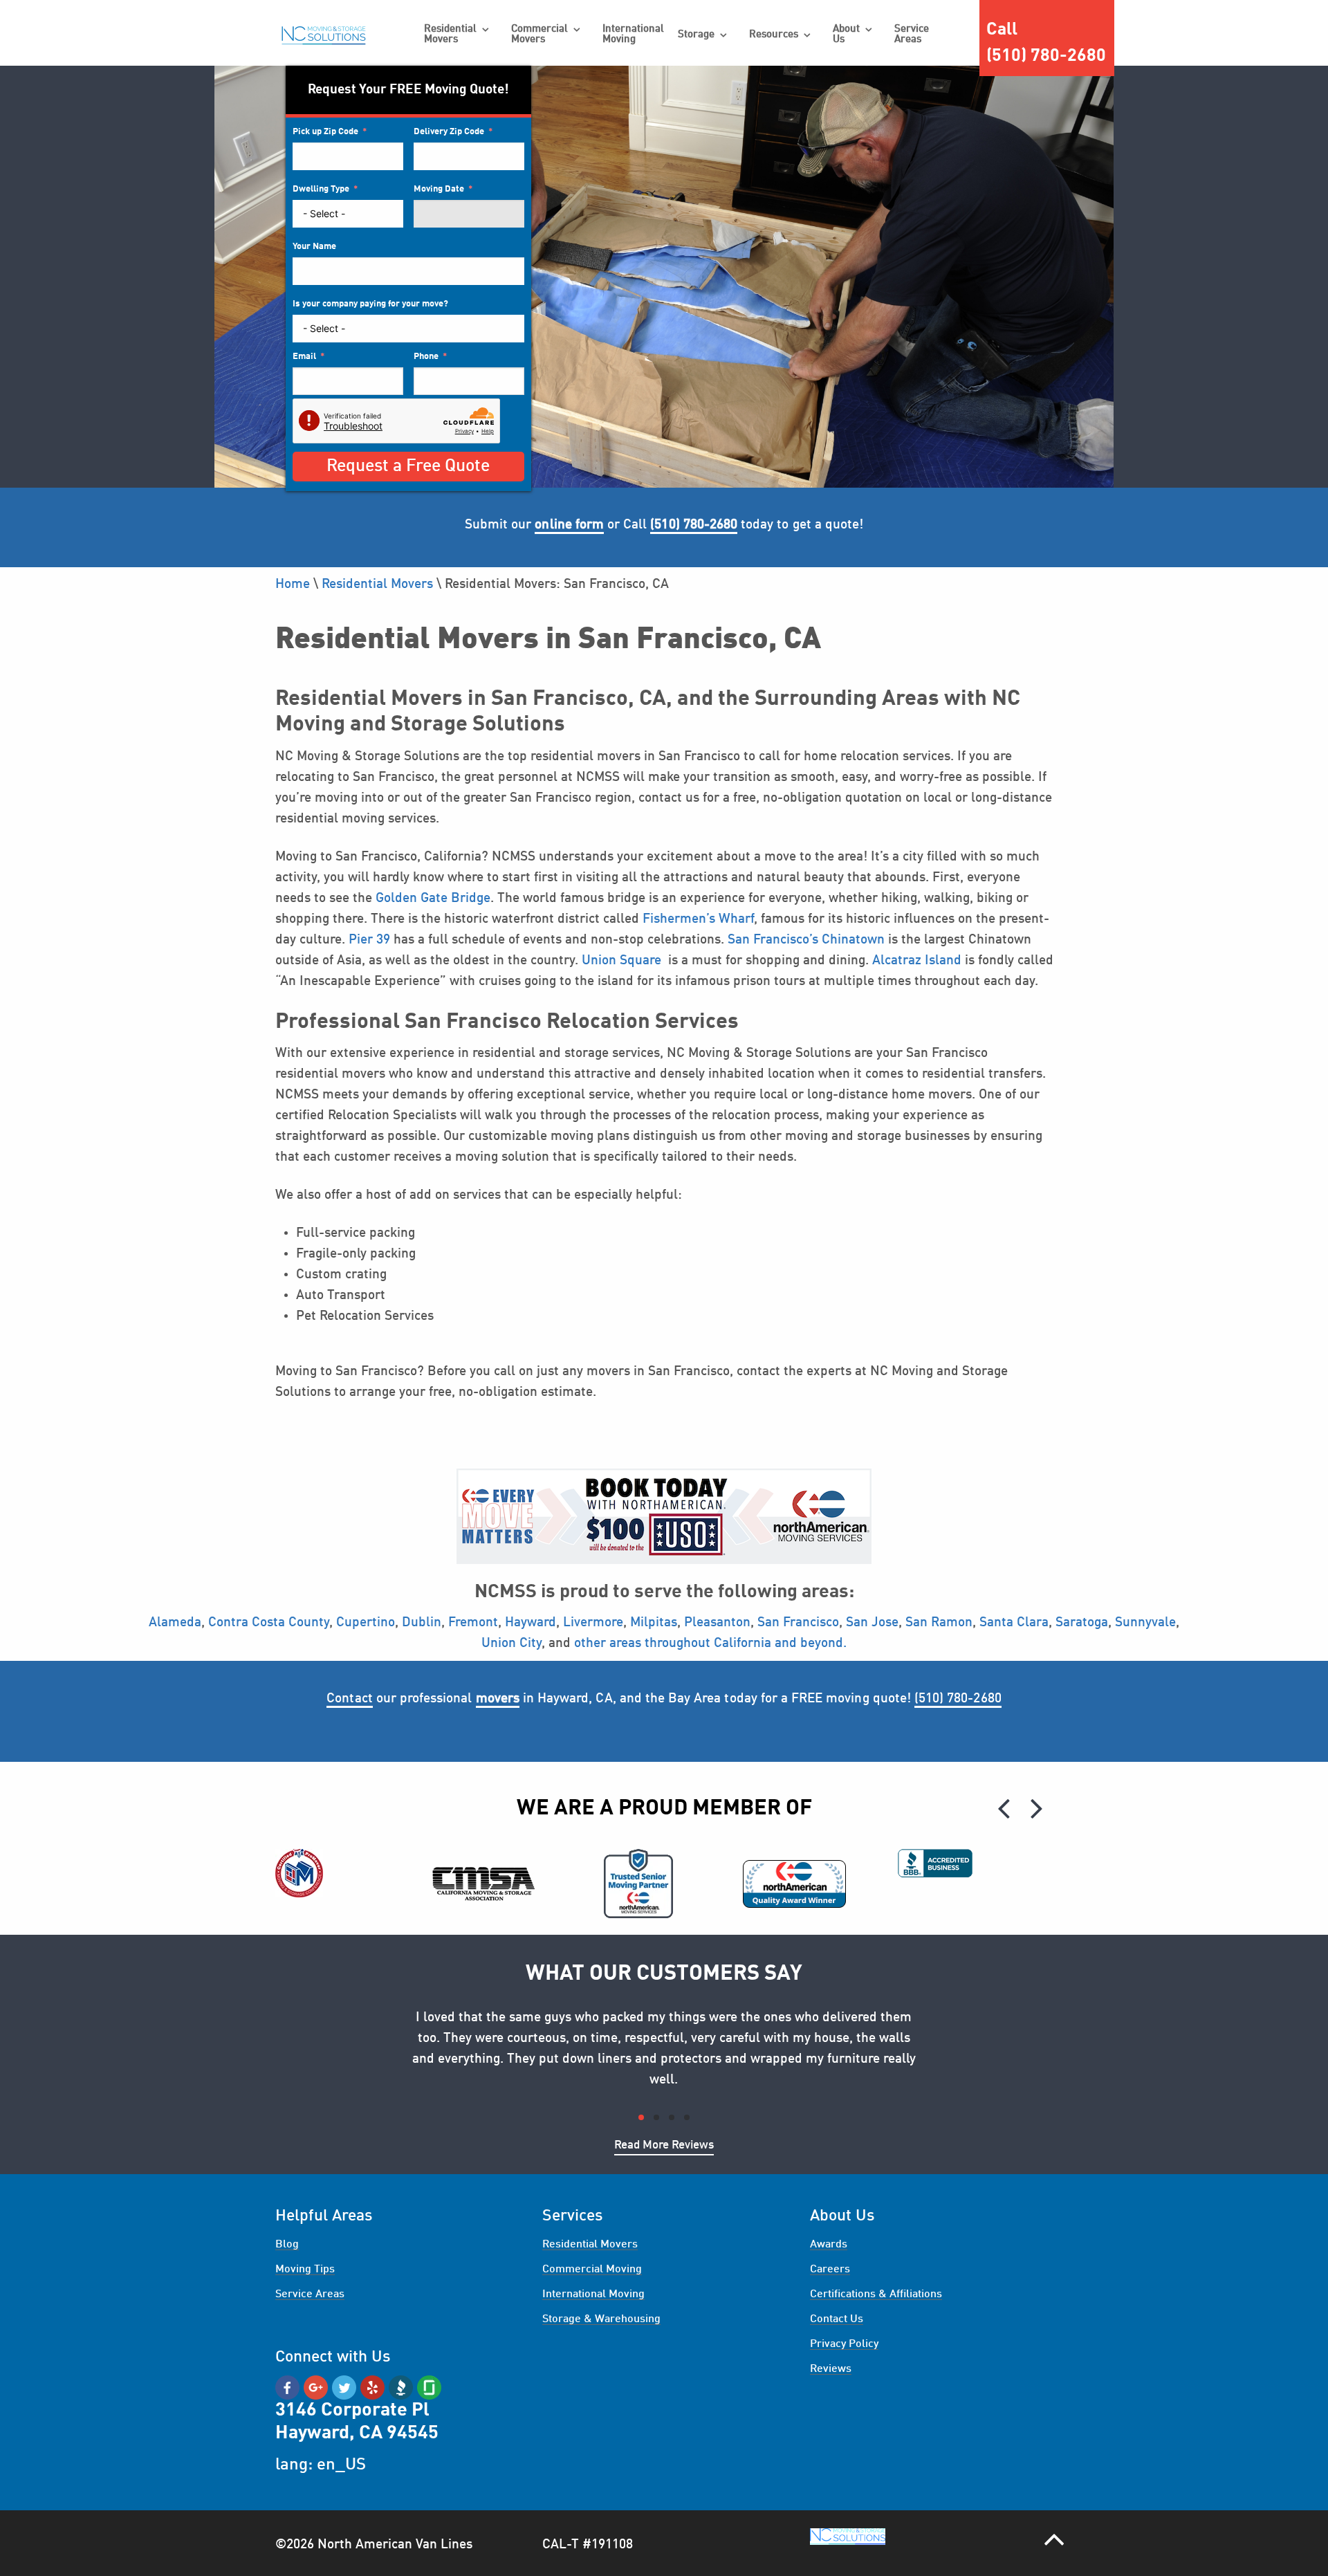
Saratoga (1082, 1623)
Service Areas (912, 35)
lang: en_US (321, 2465)
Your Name (314, 247)
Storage (696, 35)
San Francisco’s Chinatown (806, 940)
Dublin (422, 1623)
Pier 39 (369, 940)
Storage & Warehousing (601, 2319)
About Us (846, 35)
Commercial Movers (539, 35)
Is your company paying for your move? (370, 304)
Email (304, 357)
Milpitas (652, 1623)
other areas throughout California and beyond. (710, 1644)
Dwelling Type (321, 189)
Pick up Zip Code (325, 132)
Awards (829, 2245)
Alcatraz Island (917, 961)
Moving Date (439, 189)
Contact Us (837, 2319)
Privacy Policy (844, 2344)
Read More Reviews (664, 2145)
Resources (774, 35)
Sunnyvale (1145, 1623)
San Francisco (798, 1623)
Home (293, 585)
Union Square (621, 961)
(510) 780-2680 (958, 1699)
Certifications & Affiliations (876, 2294)
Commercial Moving (592, 2270)
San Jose (872, 1623)
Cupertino (366, 1623)
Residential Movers (450, 35)
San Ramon (939, 1623)
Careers (830, 2270)
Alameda (175, 1623)
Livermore (593, 1623)
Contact (349, 1699)
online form (569, 525)
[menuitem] (457, 35)
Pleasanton (717, 1623)
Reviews (831, 2369)
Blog (287, 2245)
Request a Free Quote (408, 467)
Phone (426, 357)
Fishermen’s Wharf (698, 919)
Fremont (473, 1623)
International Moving (633, 35)
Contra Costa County (269, 1623)
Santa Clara (1014, 1623)
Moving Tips (305, 2270)
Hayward (531, 1623)
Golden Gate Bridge (433, 899)
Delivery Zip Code (449, 132)
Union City (511, 1644)
